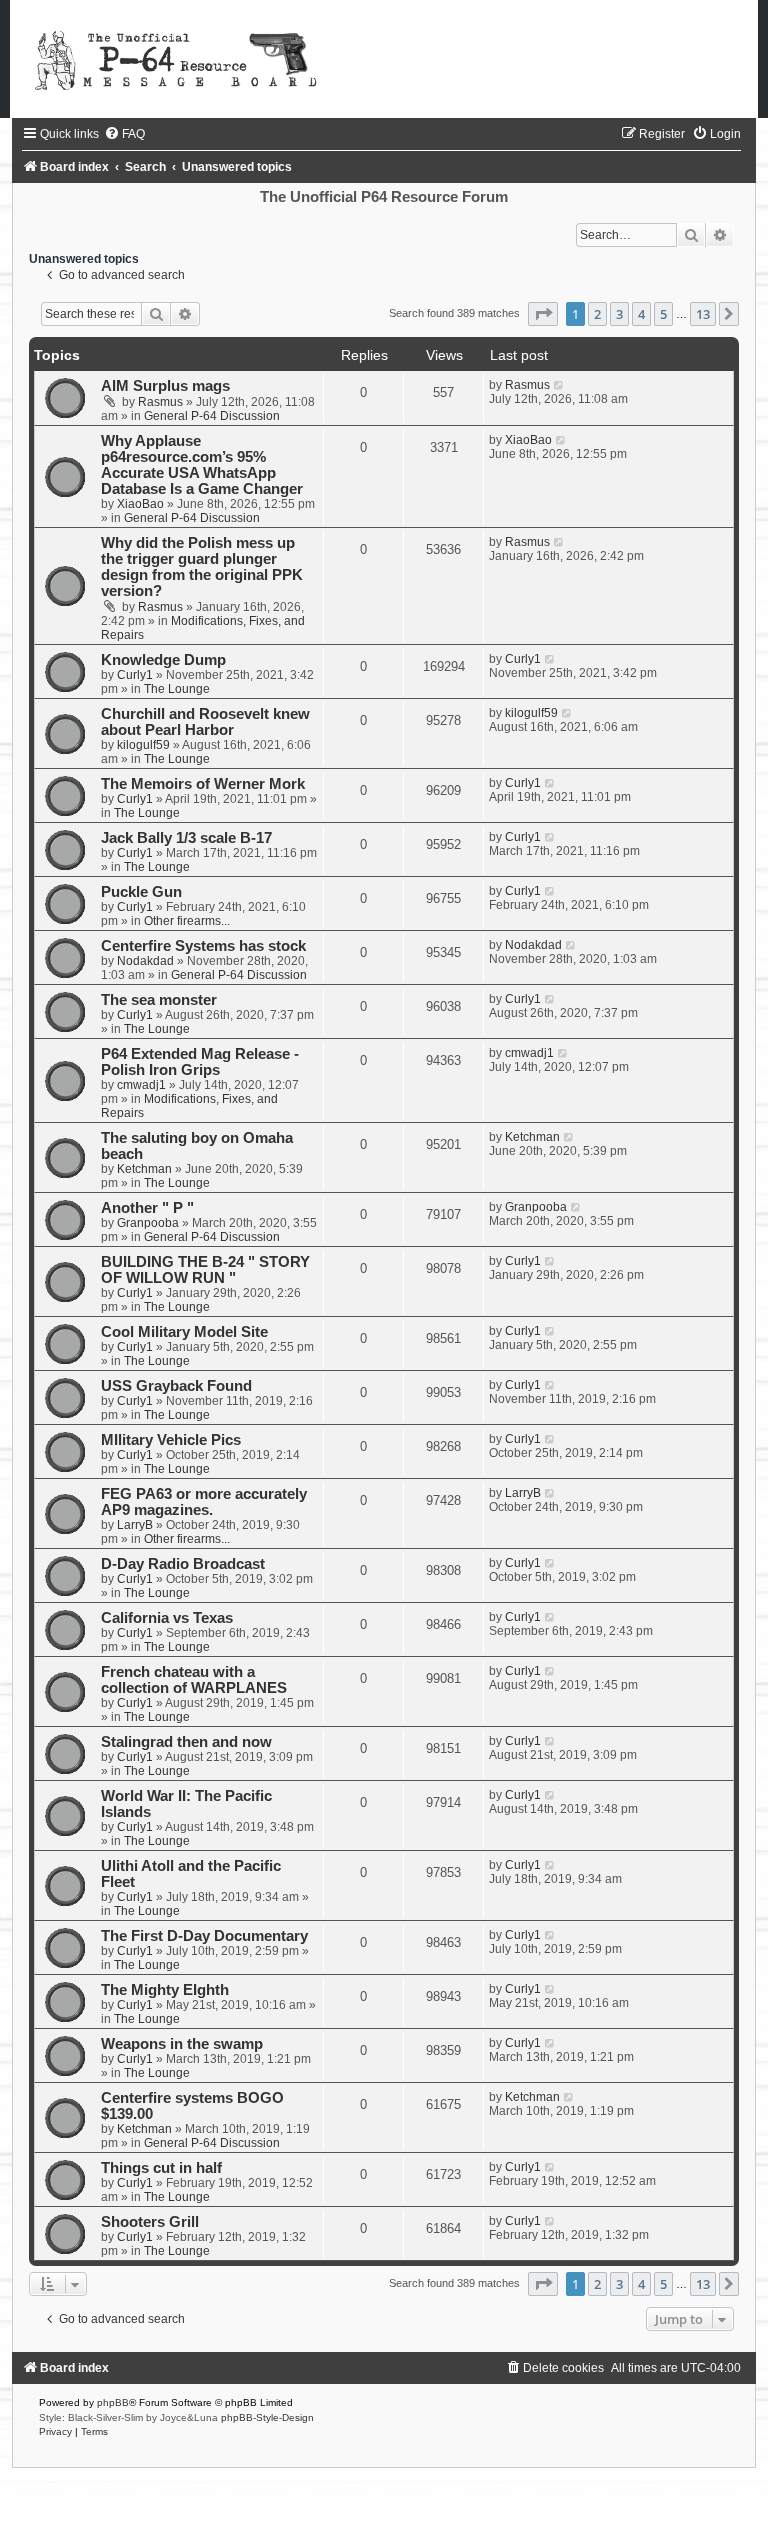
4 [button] (641, 314)
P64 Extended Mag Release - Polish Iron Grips (200, 1062)
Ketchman (144, 1169)
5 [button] (663, 314)
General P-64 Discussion (212, 416)
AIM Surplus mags (165, 386)
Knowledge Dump (163, 660)
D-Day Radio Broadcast (183, 1564)
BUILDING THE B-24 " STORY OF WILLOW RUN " (205, 1270)
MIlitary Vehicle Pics (171, 1440)
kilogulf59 (143, 745)
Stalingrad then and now (186, 1742)
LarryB (135, 1525)
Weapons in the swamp (182, 2044)
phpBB (113, 2402)
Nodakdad (145, 961)
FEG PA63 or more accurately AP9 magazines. (204, 1502)
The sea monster (159, 1000)
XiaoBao (140, 504)
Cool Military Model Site (184, 1332)
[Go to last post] (559, 385)
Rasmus (160, 402)
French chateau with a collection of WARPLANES (194, 1680)
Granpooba (148, 1223)
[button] (543, 314)
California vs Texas (167, 1618)
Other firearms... (187, 921)
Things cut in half (161, 2168)
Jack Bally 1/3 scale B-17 (186, 838)
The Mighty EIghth (165, 1990)
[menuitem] (124, 134)
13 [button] (703, 314)
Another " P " (147, 1208)
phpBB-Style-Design (267, 2417)
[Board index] (384, 59)
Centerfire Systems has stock (203, 946)
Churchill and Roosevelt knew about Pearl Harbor (205, 722)
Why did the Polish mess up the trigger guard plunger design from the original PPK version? (202, 567)
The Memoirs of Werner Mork (203, 784)
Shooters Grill (150, 2222)
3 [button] (619, 314)
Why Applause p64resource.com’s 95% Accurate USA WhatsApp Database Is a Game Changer (202, 465)
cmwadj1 (141, 1085)
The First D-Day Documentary (204, 1936)
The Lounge (177, 689)
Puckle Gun (141, 892)
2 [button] (597, 314)
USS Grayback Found (176, 1386)
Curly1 (135, 675)
